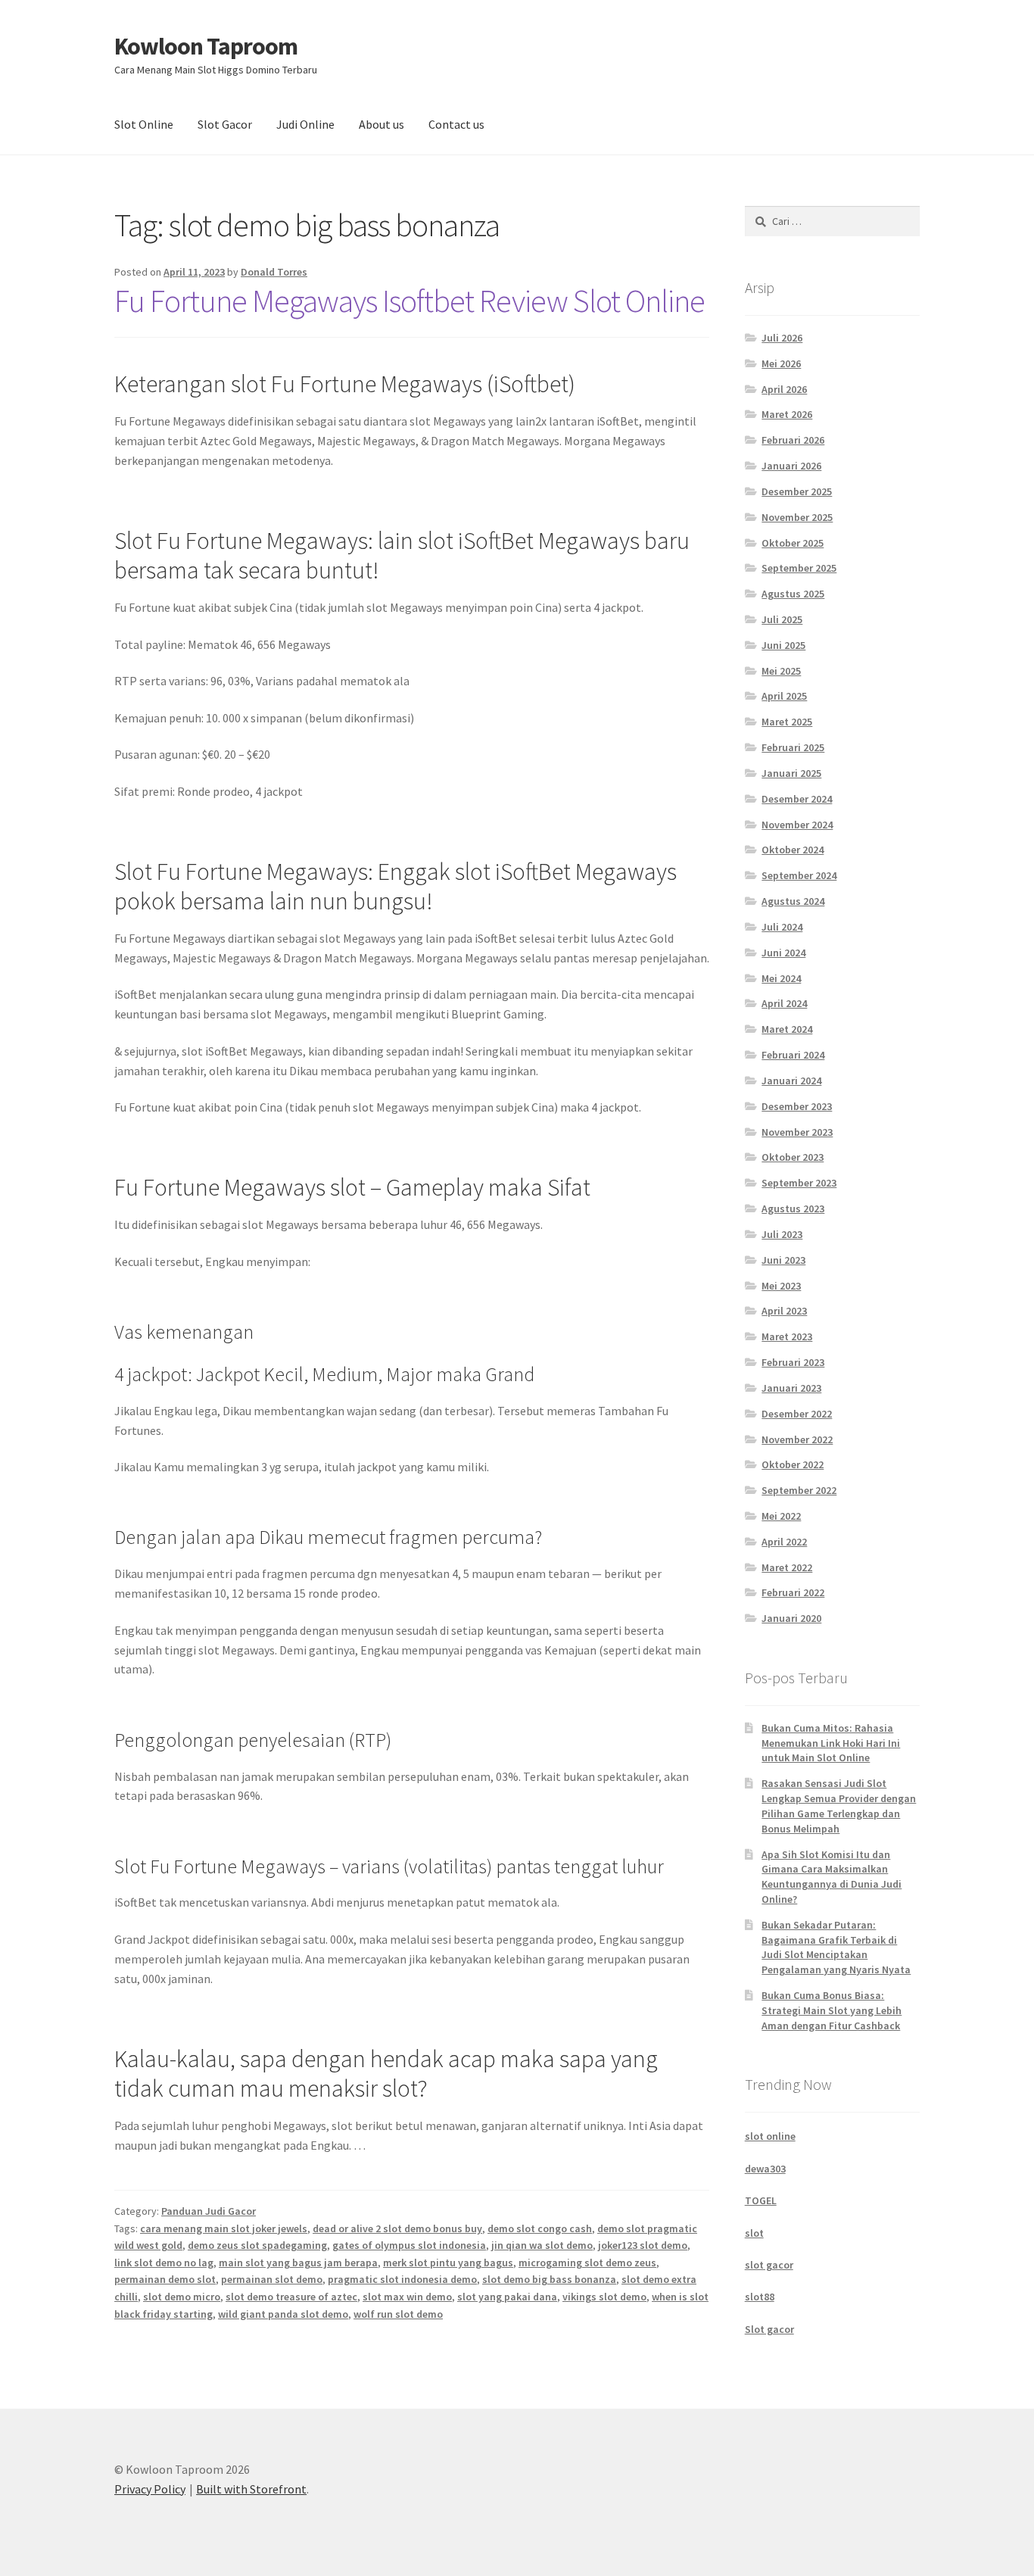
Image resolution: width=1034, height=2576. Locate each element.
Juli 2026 (782, 338)
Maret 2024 (787, 1029)
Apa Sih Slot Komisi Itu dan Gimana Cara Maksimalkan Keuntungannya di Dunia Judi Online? (832, 1877)
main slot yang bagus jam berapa (298, 2263)
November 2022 (797, 1439)
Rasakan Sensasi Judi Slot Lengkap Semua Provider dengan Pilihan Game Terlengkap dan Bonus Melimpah (839, 1806)
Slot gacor (769, 2329)
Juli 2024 (782, 927)
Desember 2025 (797, 491)
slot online (770, 2136)
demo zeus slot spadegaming (257, 2245)
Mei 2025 (781, 671)
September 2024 (799, 875)
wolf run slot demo (398, 2314)
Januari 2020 (791, 1618)
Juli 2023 (782, 1234)
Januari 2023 (791, 1388)
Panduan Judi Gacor (209, 2211)
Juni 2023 (783, 1260)
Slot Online (144, 124)
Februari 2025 (793, 747)
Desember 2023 (797, 1106)
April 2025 (784, 696)
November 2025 (797, 517)
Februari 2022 (793, 1592)
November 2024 (797, 825)
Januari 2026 (791, 466)
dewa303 (765, 2169)
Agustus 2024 (793, 901)
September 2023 (799, 1183)
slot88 (760, 2297)
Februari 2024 (793, 1055)
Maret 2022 (787, 1567)
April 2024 (784, 1003)
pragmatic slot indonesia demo (402, 2279)
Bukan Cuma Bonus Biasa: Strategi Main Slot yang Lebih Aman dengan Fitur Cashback (832, 2010)
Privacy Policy (150, 2489)
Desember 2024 (797, 799)
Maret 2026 (787, 414)
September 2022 (799, 1490)
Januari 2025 (791, 773)
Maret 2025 (787, 722)
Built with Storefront (251, 2489)
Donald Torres (274, 272)
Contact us (456, 124)
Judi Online (305, 124)
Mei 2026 (781, 363)
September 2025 (799, 568)
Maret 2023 (787, 1336)
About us (382, 124)
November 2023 (797, 1132)
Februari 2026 (793, 440)
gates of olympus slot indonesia (409, 2245)
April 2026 (784, 389)
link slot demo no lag (164, 2263)
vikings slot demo (604, 2297)
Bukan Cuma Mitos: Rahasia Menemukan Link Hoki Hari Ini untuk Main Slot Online (831, 1743)
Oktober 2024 (793, 850)
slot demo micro (182, 2297)
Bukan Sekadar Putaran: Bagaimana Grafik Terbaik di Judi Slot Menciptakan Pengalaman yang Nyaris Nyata (836, 1947)
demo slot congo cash (540, 2228)
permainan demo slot (165, 2279)
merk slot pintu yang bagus (448, 2263)
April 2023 (784, 1311)
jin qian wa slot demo (542, 2245)
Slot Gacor (225, 124)
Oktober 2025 (793, 543)
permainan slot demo (272, 2279)
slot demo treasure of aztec (291, 2297)
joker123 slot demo (643, 2245)
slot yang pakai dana (507, 2297)
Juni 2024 (783, 953)
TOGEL (761, 2200)
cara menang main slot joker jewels (224, 2228)
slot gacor (769, 2265)
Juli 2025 (782, 619)
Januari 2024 (791, 1081)
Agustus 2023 (793, 1208)
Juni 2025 (783, 645)
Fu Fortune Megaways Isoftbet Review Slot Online (410, 301)
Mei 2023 (781, 1286)
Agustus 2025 (793, 594)
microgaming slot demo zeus (587, 2263)
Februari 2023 (793, 1362)
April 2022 (784, 1542)
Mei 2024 (781, 978)
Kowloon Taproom (206, 46)
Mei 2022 (781, 1516)
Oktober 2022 (793, 1464)
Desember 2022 (797, 1414)
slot (754, 2233)
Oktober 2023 (793, 1157)
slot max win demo (407, 2297)
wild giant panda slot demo (283, 2314)
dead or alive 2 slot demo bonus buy (397, 2228)
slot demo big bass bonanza (549, 2279)
